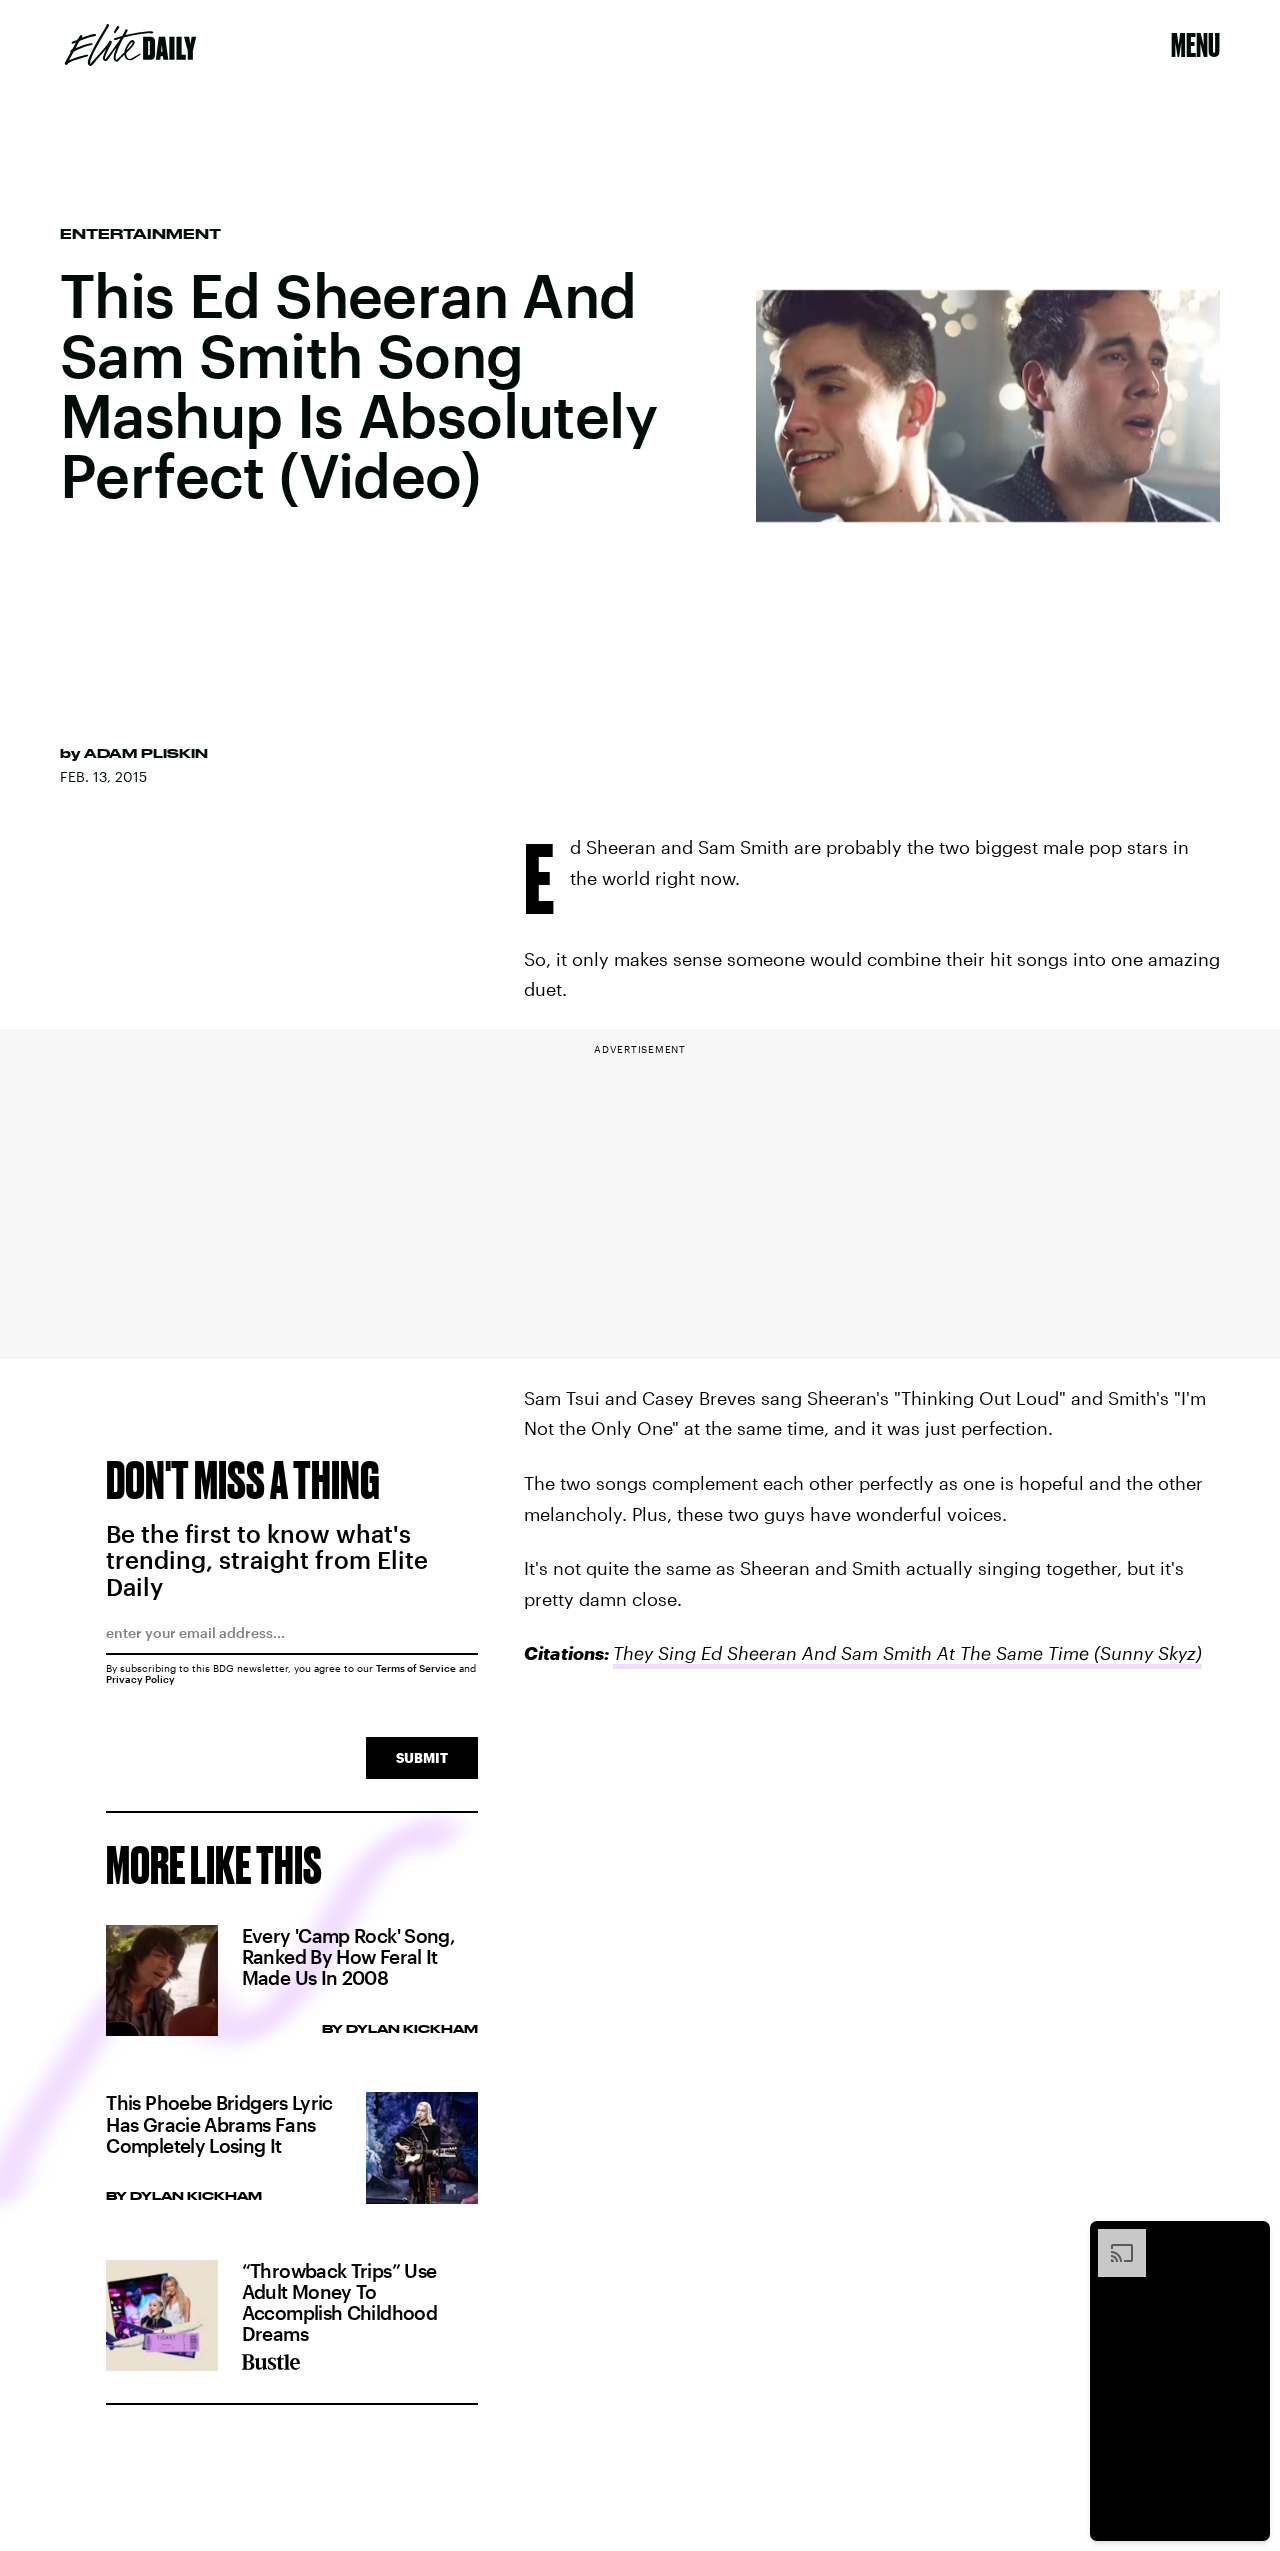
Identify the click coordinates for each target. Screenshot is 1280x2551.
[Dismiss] (1248, 2239)
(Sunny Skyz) (1145, 1653)
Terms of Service (416, 1668)
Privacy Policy (140, 1679)
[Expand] (1112, 2239)
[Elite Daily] (130, 45)
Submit (422, 1757)
